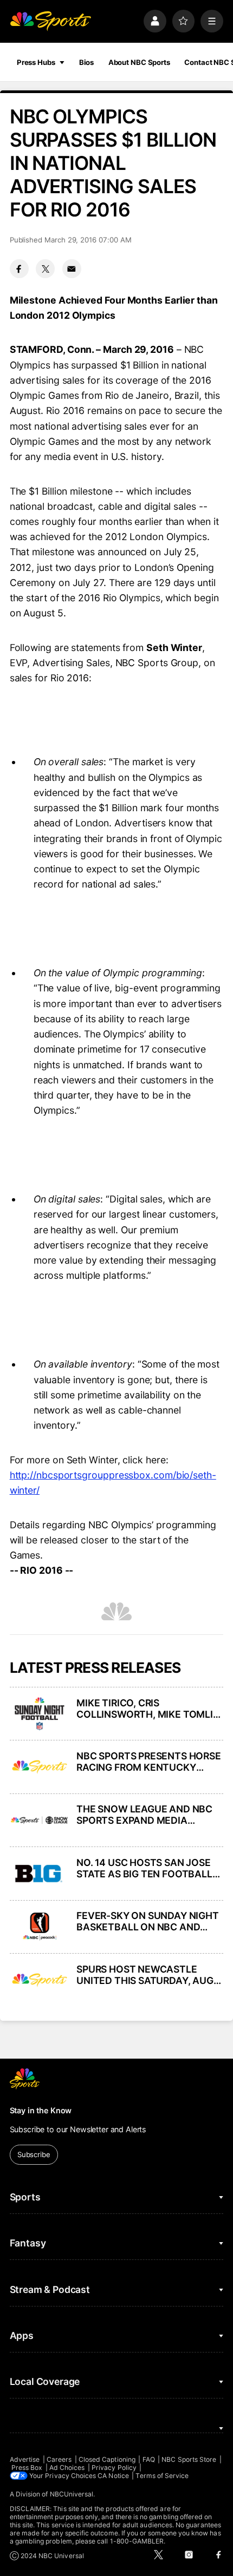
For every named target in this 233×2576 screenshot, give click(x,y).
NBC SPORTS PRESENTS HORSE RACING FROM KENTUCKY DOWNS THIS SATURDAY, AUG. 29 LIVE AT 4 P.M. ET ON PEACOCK (149, 1762)
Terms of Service (162, 2476)
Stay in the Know (41, 2110)
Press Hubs (36, 62)
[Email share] (72, 269)
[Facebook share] (19, 269)
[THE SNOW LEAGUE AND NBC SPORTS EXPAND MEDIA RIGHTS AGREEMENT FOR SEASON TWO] (40, 1820)
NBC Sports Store (189, 2459)
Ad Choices (67, 2467)
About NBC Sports (139, 62)
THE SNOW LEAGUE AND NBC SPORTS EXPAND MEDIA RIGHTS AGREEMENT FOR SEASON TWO (144, 1815)
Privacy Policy (114, 2467)
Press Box (27, 2467)
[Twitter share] (45, 269)
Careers (59, 2459)
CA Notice (113, 2476)
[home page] (50, 21)
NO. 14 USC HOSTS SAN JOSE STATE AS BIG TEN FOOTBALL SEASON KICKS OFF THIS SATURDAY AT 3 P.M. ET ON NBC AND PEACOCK (150, 1868)
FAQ (149, 2459)
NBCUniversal (72, 2494)
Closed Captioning (107, 2459)
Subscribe (34, 2154)
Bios (87, 62)
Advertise (25, 2459)
